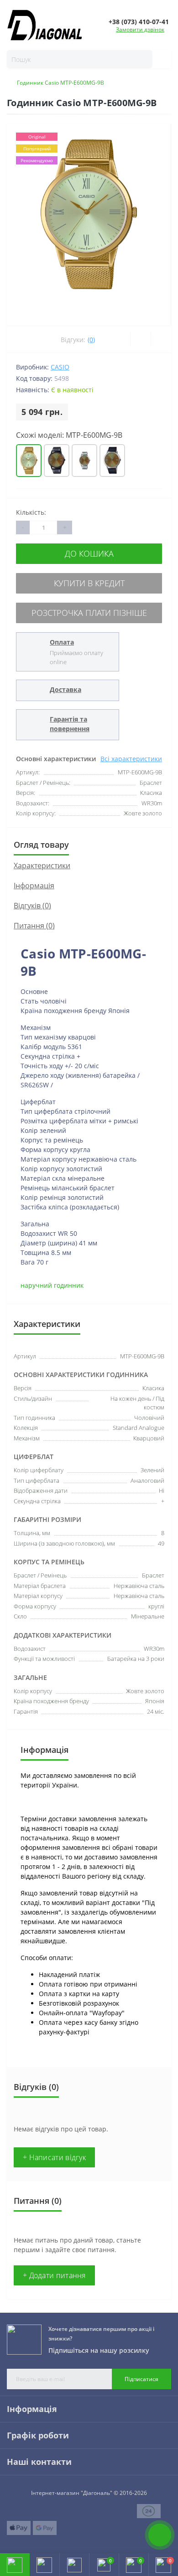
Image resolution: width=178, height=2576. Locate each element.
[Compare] (161, 339)
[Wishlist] (140, 339)
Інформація (34, 886)
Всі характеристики (131, 759)
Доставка (65, 689)
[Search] (158, 59)
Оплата (62, 642)
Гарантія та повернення (70, 724)
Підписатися (141, 2379)
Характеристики (42, 865)
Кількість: (31, 512)
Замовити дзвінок (140, 29)
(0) (91, 340)
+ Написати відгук (54, 2157)
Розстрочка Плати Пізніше (89, 613)
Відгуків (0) (32, 906)
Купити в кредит (89, 583)
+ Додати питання (54, 2275)
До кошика (89, 553)
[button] (74, 2565)
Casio (60, 367)
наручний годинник (52, 1285)
